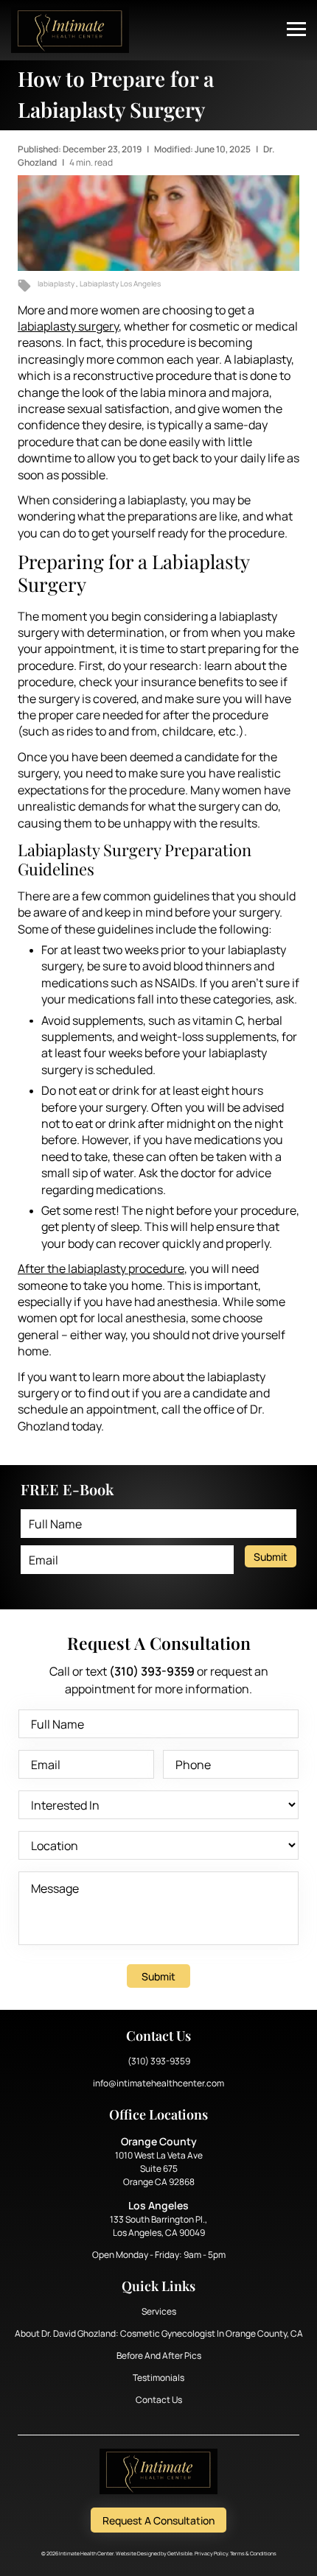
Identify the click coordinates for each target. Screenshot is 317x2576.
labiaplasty (57, 283)
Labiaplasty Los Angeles (120, 283)
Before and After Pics (159, 2356)
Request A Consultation (158, 2520)
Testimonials (158, 2378)
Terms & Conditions (253, 2554)
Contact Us (159, 2400)
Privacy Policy (211, 2554)
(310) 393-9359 (159, 2061)
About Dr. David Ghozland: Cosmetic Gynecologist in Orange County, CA (159, 2333)
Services (159, 2311)
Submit (271, 1557)
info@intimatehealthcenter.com (158, 2083)
